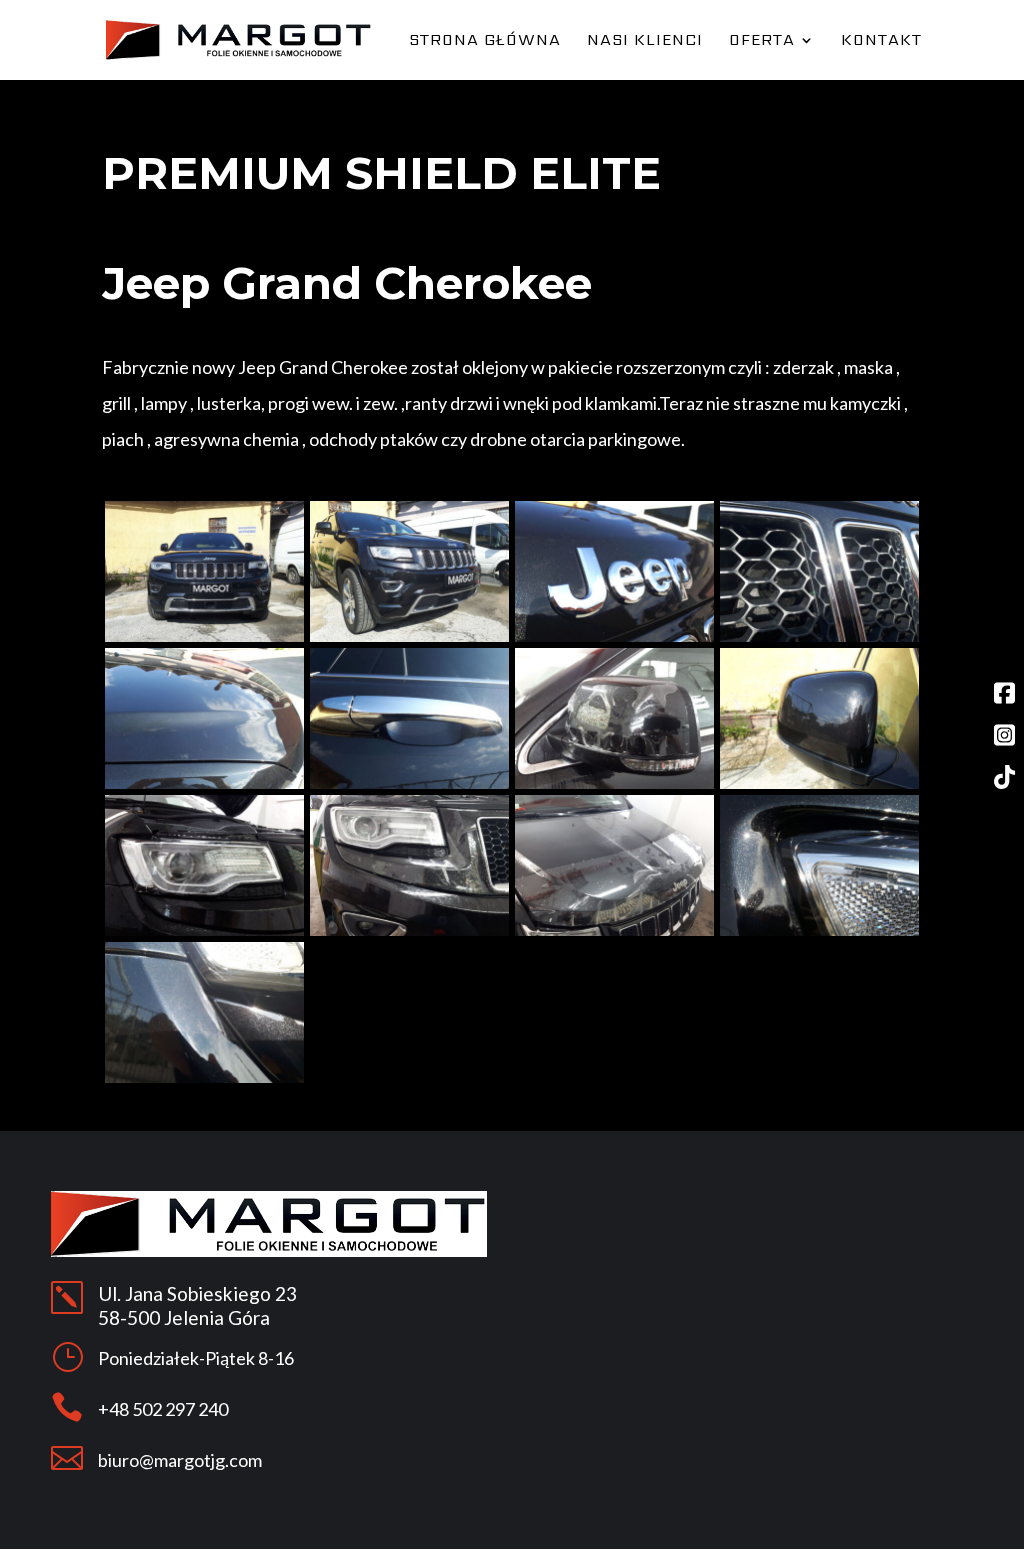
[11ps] (204, 930)
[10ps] (614, 783)
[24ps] (409, 783)
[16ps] (204, 783)
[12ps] (409, 930)
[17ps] (614, 636)
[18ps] (819, 636)
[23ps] (819, 783)
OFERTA (762, 42)
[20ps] (204, 1077)
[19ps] (819, 930)
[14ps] (204, 636)
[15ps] (409, 636)
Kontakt (881, 42)
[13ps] (614, 930)
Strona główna (485, 42)
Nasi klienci (645, 42)
